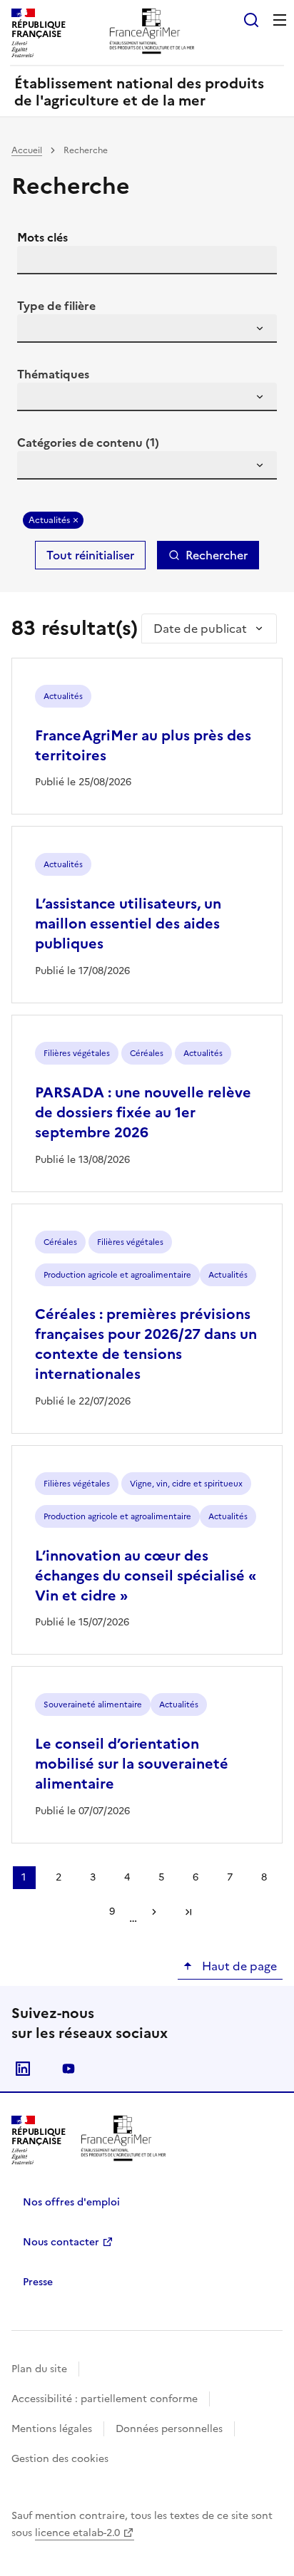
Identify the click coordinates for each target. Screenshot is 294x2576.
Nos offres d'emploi (71, 2202)
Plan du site (39, 2369)
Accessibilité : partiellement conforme (105, 2399)
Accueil (27, 150)
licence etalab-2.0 (77, 2533)
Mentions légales (52, 2429)
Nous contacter (61, 2242)
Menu (280, 20)
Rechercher (217, 555)
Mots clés (42, 237)
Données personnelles (169, 2429)
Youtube (69, 2069)
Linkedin (23, 2069)
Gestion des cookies (60, 2459)
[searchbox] (36, 331)
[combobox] (147, 329)
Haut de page (238, 1966)
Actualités (49, 520)
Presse (38, 2282)
